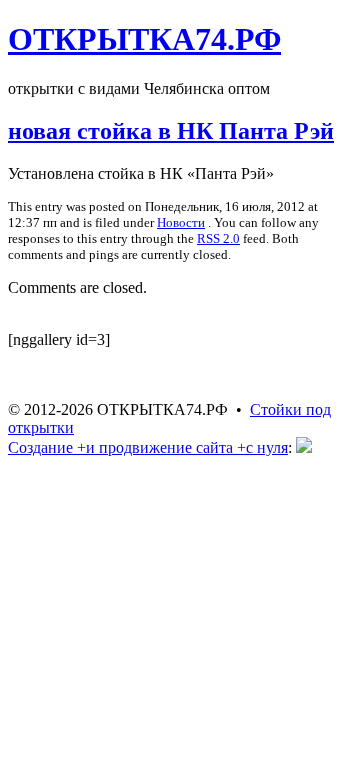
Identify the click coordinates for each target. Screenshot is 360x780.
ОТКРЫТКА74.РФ (144, 39)
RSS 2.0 (218, 238)
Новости (181, 222)
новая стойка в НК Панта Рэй (171, 131)
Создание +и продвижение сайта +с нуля (148, 447)
